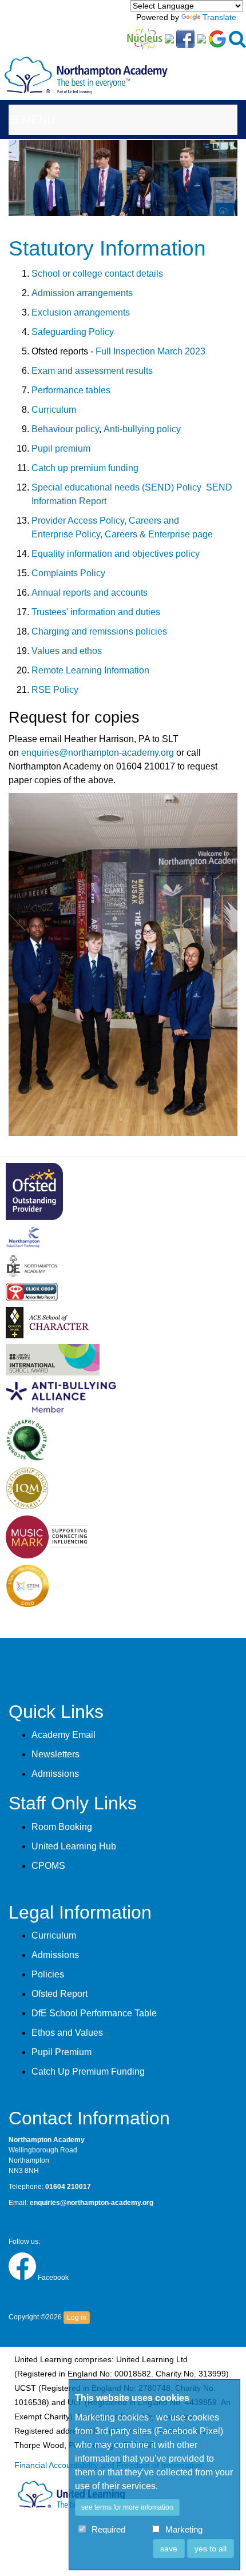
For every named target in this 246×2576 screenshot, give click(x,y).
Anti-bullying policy (142, 429)
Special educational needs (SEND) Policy (118, 487)
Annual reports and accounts (90, 593)
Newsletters (55, 1754)
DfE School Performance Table (94, 2013)
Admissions (55, 1774)
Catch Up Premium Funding (88, 2071)
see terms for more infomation (127, 2507)
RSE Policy (55, 690)
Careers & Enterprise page (159, 534)
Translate (219, 17)
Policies (48, 1974)
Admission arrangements (82, 293)
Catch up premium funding (85, 468)
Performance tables (71, 390)
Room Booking (62, 1827)
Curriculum (54, 410)
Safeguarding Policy (73, 332)
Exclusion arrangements (81, 312)
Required (108, 2530)
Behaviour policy (65, 429)
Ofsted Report (59, 1994)
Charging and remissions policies (99, 631)
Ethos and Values (67, 2033)
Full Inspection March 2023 (150, 351)
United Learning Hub (74, 1846)
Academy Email (64, 1735)
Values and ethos (67, 651)
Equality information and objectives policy (116, 554)
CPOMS (48, 1866)
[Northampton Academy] (86, 66)
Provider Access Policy (78, 521)
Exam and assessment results (92, 371)
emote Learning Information (94, 670)
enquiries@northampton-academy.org (98, 753)
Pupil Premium (61, 2052)
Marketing (184, 2530)
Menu (37, 119)
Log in (77, 2318)
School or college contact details (97, 274)
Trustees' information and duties (96, 612)
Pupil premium (61, 448)
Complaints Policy (68, 573)
